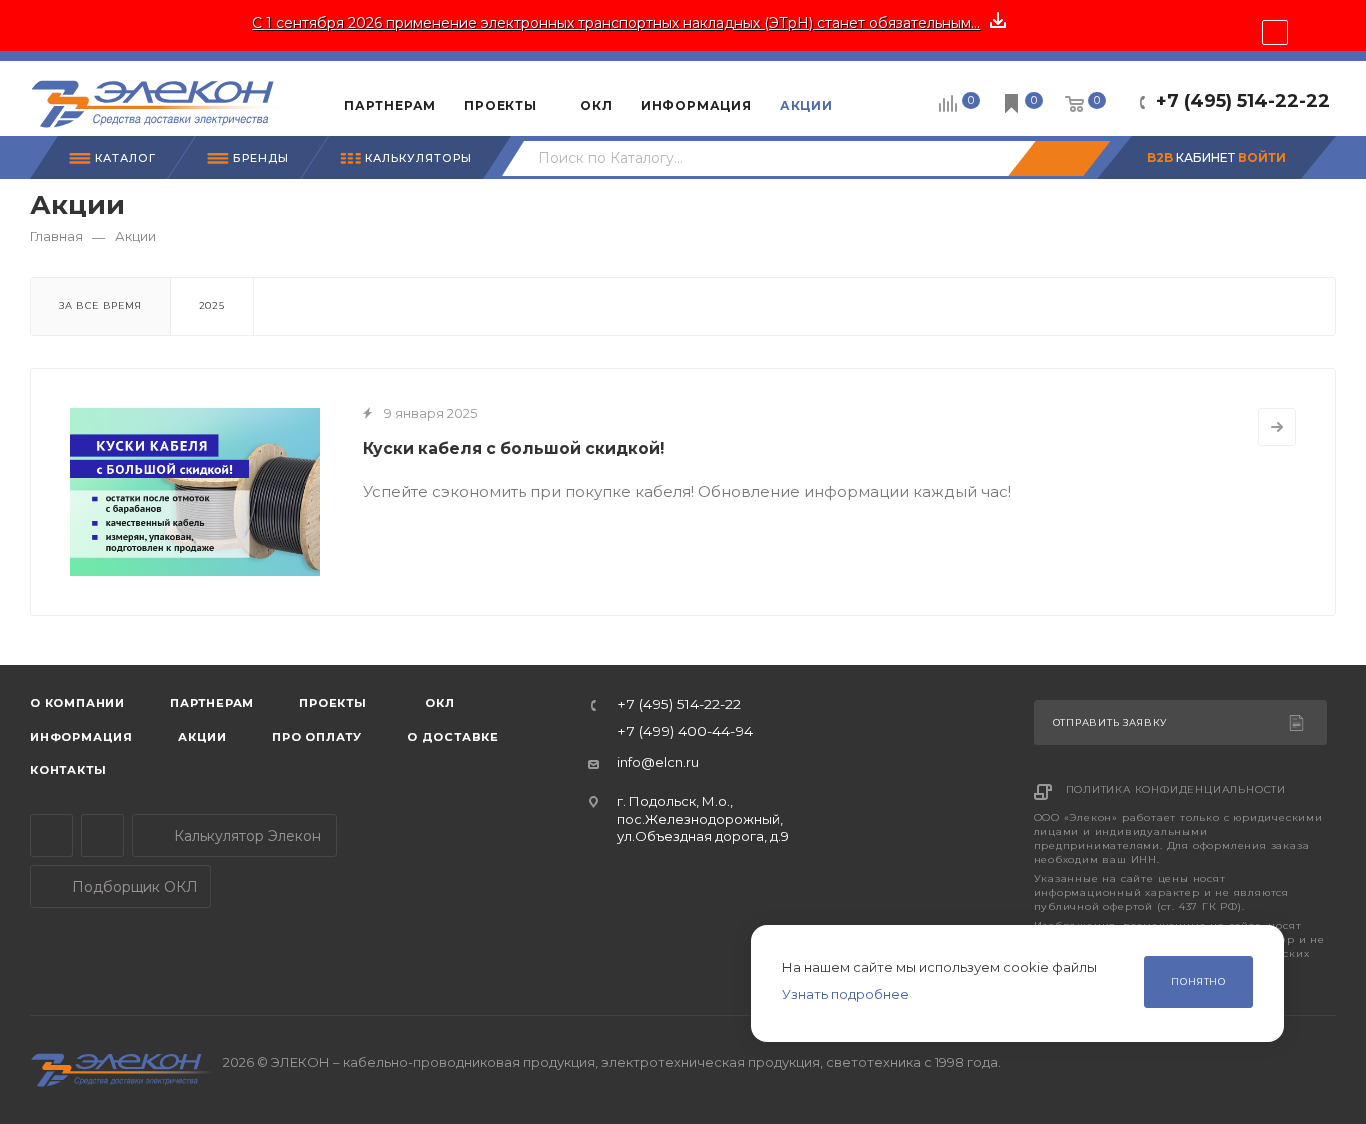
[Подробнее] (1277, 427)
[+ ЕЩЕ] (877, 98)
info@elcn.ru (658, 762)
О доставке (453, 737)
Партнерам (212, 703)
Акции (202, 737)
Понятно (1198, 981)
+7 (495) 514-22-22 (1243, 101)
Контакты (68, 770)
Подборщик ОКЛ (133, 887)
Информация (81, 737)
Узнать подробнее (845, 994)
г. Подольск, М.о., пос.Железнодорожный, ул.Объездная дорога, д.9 (703, 818)
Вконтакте (102, 835)
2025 (212, 305)
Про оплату (317, 737)
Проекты (333, 703)
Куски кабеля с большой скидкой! (513, 448)
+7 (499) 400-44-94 (685, 732)
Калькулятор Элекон (245, 836)
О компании (77, 703)
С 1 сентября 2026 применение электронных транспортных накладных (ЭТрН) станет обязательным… (616, 23)
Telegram (51, 835)
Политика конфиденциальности (1176, 789)
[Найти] (1059, 158)
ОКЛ (438, 703)
